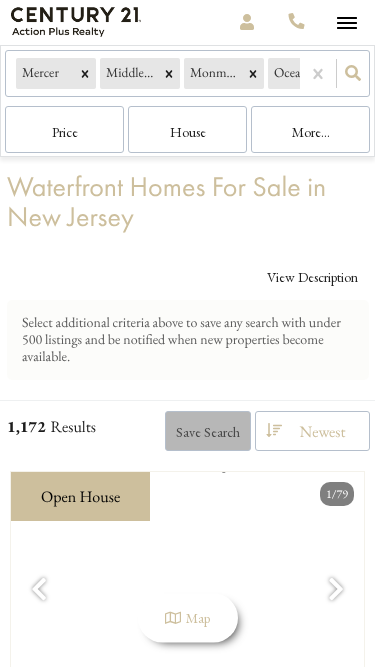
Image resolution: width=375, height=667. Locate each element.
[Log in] (246, 22)
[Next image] (336, 590)
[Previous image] (39, 590)
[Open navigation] (346, 23)
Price (65, 132)
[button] (85, 73)
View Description (312, 277)
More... (311, 132)
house (188, 132)
